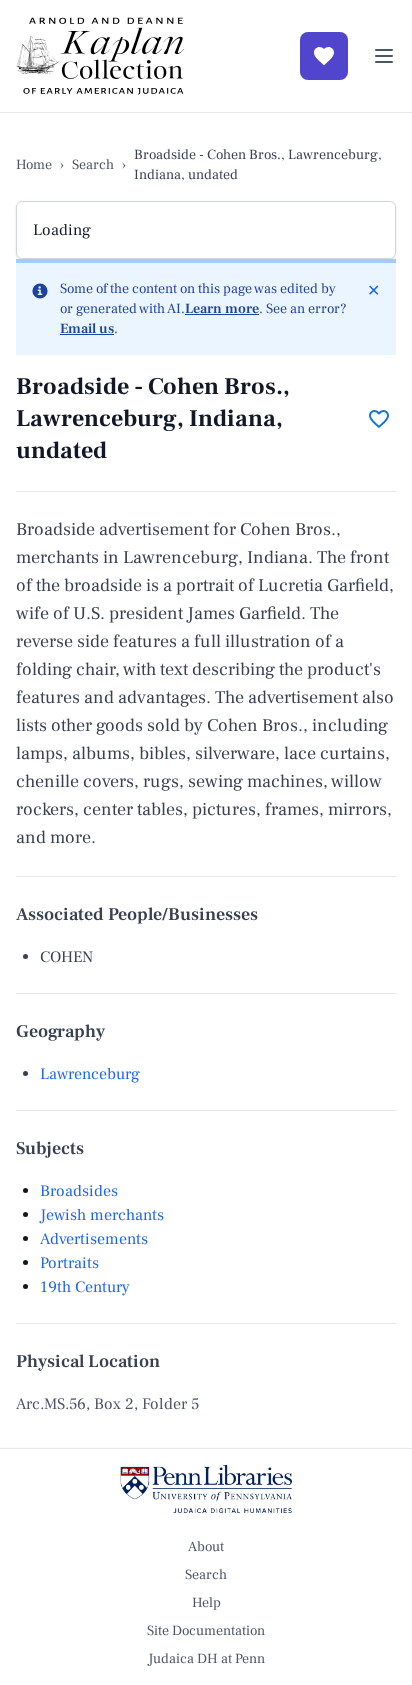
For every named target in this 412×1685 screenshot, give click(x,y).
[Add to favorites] (379, 419)
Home (34, 165)
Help (206, 1603)
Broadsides (79, 1191)
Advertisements (94, 1239)
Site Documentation (206, 1631)
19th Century (85, 1287)
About (206, 1547)
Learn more (222, 309)
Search (93, 165)
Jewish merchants (102, 1215)
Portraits (69, 1263)
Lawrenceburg (90, 1074)
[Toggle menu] (384, 56)
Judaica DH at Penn (206, 1659)
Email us (87, 329)
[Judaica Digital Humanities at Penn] (206, 1489)
